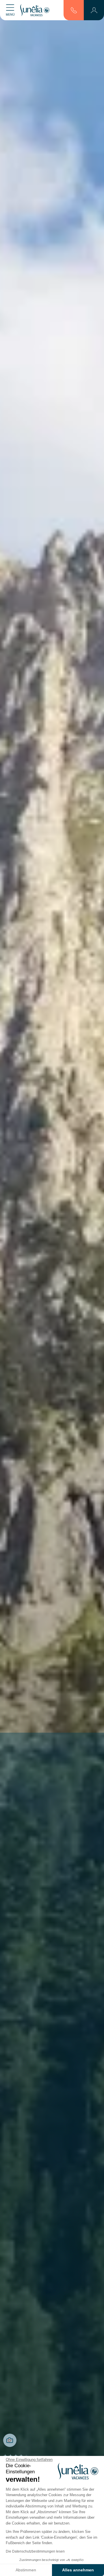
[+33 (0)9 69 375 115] (74, 10)
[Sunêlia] (35, 10)
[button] (94, 10)
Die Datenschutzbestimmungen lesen (35, 2551)
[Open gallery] (10, 2440)
